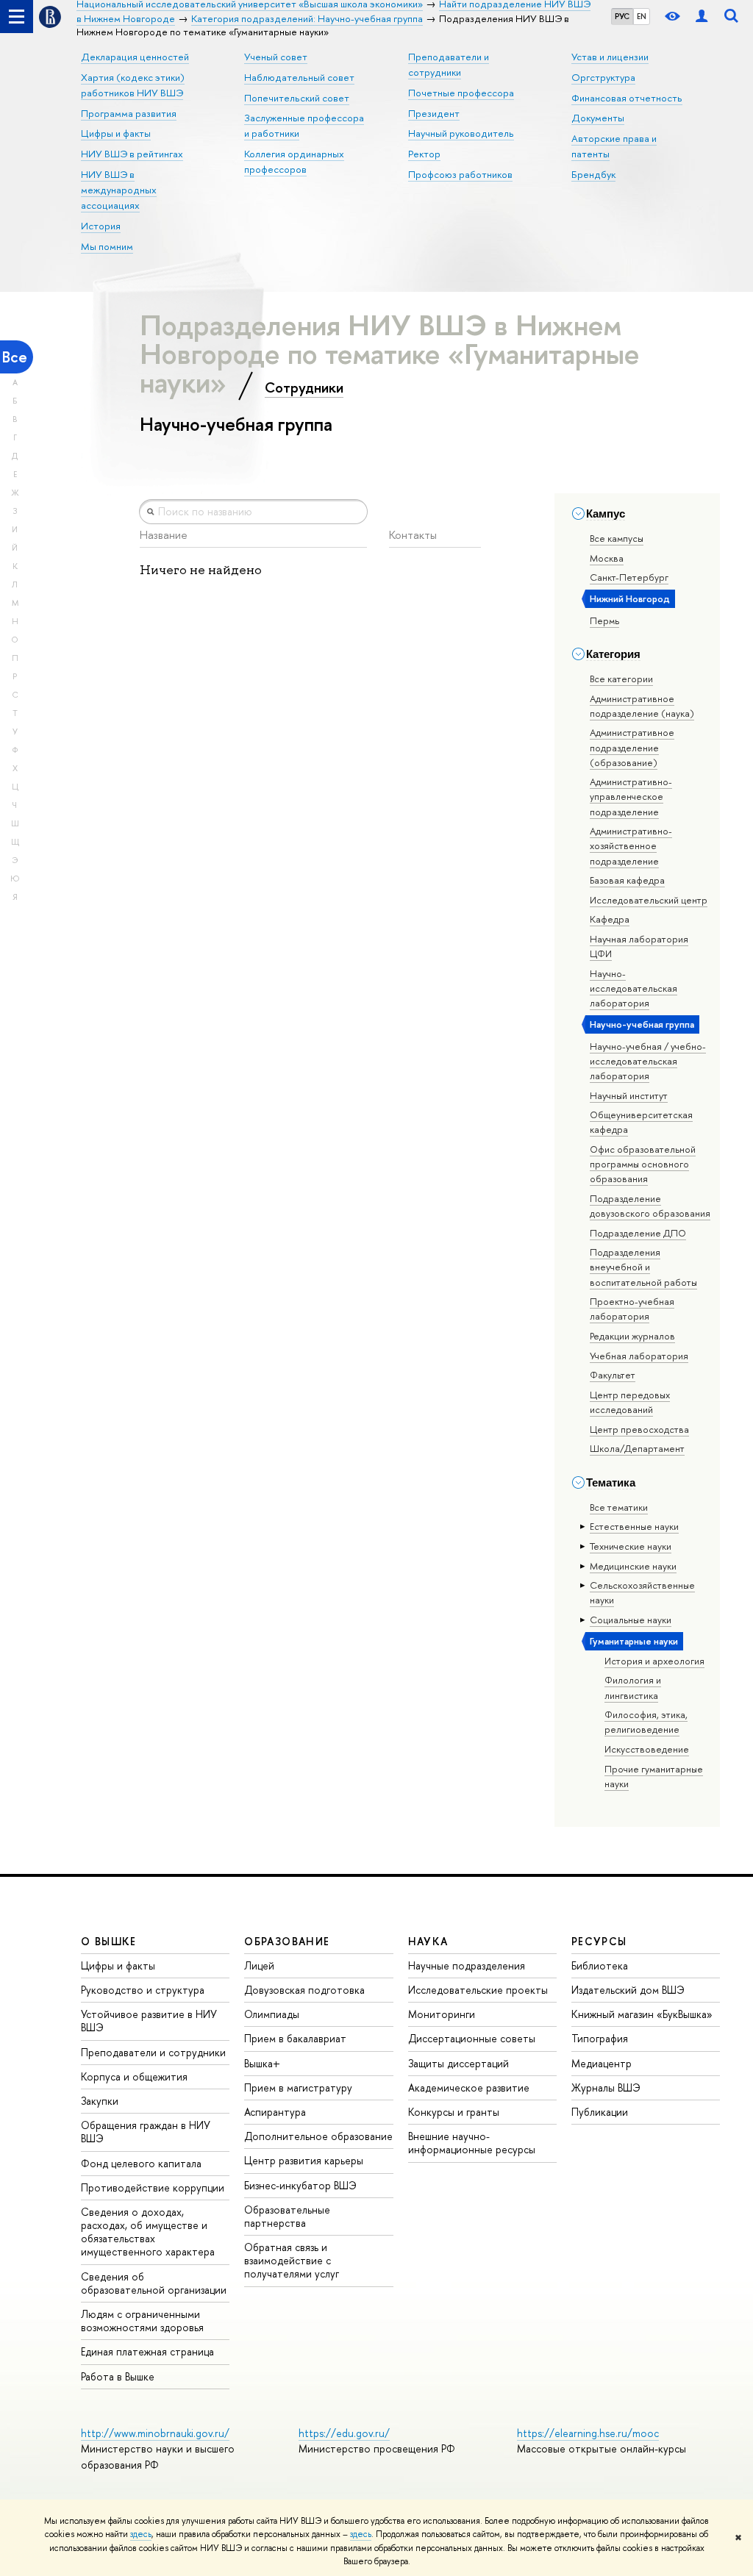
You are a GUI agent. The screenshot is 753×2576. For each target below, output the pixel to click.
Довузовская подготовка (304, 1990)
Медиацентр (602, 2063)
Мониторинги (442, 2014)
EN (642, 16)
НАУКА (428, 1941)
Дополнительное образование (318, 2136)
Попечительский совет (297, 98)
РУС (622, 16)
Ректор (424, 154)
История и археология (654, 1661)
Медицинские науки (633, 1566)
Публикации (600, 2112)
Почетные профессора (461, 93)
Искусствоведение (647, 1749)
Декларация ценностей (135, 57)
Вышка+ (262, 2063)
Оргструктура (603, 77)
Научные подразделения (467, 1965)
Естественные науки (634, 1526)
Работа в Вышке (118, 2376)
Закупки (100, 2101)
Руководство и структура (143, 1990)
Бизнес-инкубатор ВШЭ (300, 2185)
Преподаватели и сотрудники (153, 2052)
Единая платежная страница (147, 2351)
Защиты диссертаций (458, 2063)
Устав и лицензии (610, 57)
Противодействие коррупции (153, 2187)
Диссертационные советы (472, 2038)
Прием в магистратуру (298, 2087)
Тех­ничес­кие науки (631, 1546)
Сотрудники (304, 387)
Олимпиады (272, 2014)
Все (15, 357)
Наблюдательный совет (299, 77)
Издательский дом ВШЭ (628, 1990)
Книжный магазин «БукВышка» (642, 2014)
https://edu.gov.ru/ (344, 2433)
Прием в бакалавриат (295, 2038)
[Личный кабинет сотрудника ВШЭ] (702, 17)
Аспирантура (275, 2112)
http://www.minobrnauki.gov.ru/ (155, 2433)
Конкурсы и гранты (454, 2112)
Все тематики (619, 1507)
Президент (434, 113)
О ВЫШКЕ (109, 1941)
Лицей (259, 1965)
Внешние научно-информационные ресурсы (472, 2143)
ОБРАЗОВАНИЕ (287, 1941)
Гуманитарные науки (634, 1641)
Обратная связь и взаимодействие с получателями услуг (292, 2260)
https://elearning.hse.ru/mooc (588, 2433)
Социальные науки (631, 1620)
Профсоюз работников (460, 174)
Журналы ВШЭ (606, 2087)
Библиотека (600, 1965)
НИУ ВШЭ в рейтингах (132, 154)
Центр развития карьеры (304, 2160)
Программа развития (129, 113)
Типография (600, 2038)
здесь (141, 2534)
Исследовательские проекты (478, 1990)
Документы (598, 118)
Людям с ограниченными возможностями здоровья (142, 2321)
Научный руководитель (461, 133)
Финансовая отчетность (627, 98)
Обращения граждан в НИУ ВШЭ (146, 2132)
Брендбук (593, 174)
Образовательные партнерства (287, 2216)
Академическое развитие (469, 2087)
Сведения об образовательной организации (154, 2283)
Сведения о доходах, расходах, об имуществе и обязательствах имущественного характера (148, 2232)
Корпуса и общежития (134, 2076)
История (101, 226)
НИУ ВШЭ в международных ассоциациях (119, 190)
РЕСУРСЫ (599, 1941)
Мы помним (107, 246)
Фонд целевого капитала (141, 2163)
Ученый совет (276, 57)
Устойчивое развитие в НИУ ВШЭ (149, 2021)
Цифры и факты (116, 133)
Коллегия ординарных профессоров (294, 161)
